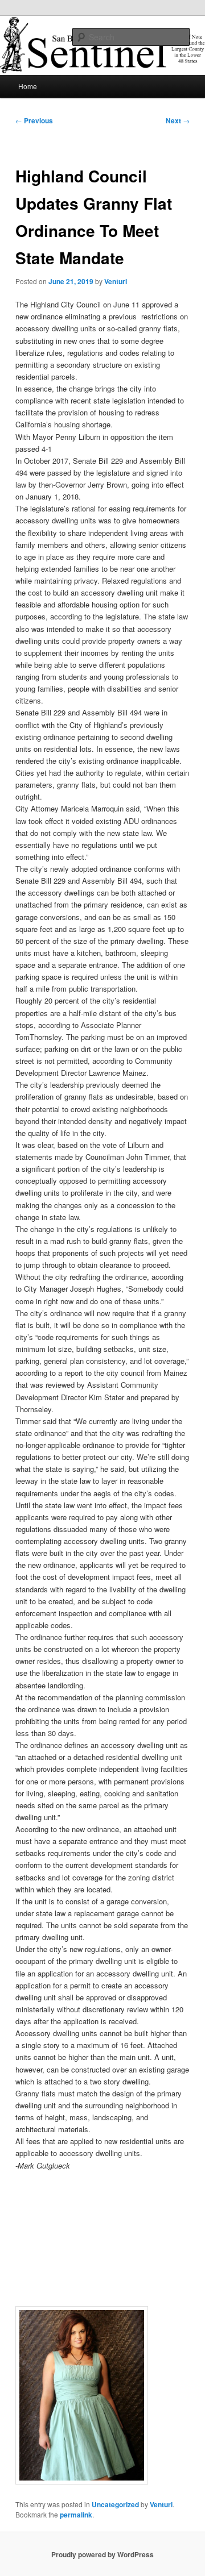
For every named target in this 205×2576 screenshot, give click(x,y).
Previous (34, 120)
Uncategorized (115, 2504)
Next (178, 120)
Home (28, 86)
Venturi (116, 281)
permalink (76, 2515)
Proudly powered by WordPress (102, 2554)
